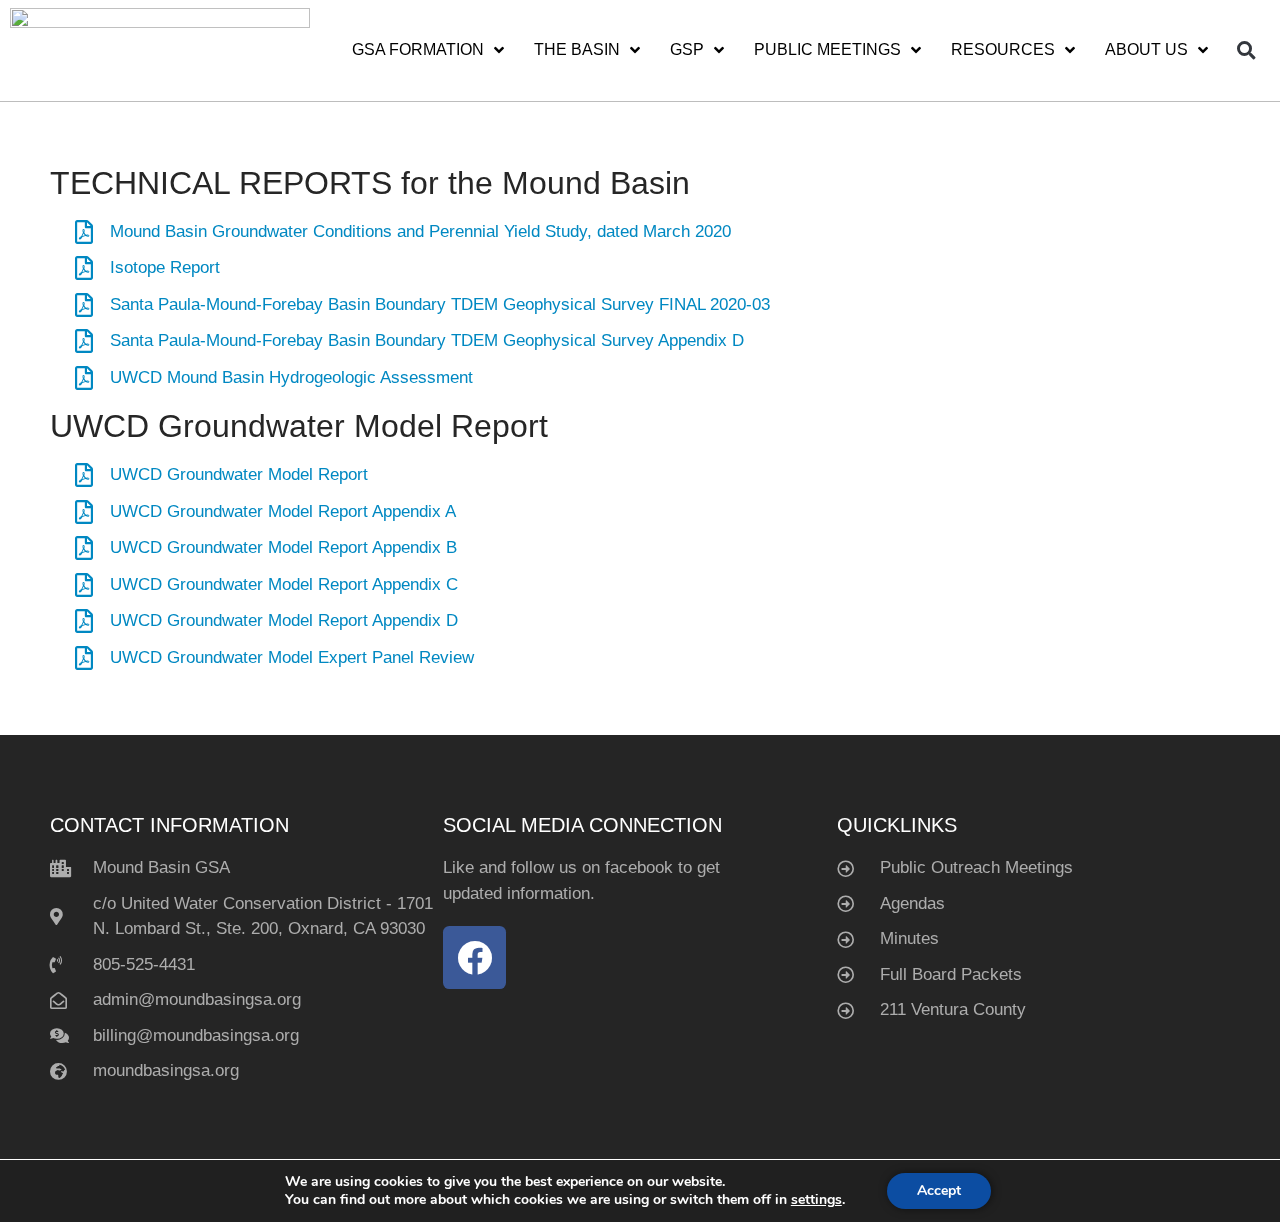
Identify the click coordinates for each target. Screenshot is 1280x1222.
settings (816, 1200)
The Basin (577, 49)
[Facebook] (474, 957)
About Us (1146, 49)
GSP (687, 49)
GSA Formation (418, 49)
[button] (1246, 50)
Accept (939, 1190)
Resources (1003, 49)
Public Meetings (827, 49)
